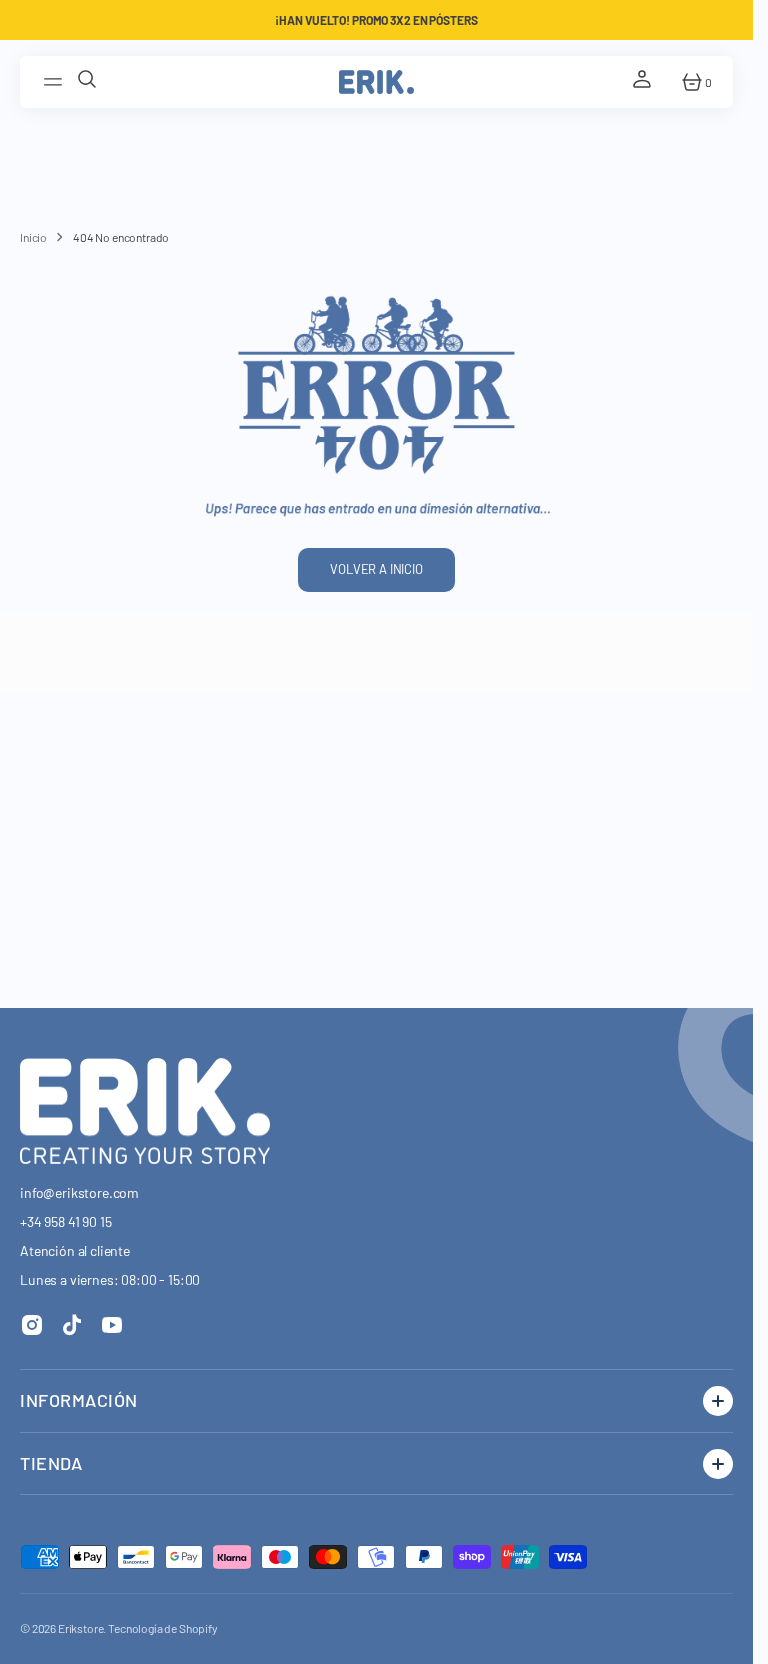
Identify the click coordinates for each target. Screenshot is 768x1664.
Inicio (33, 237)
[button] (56, 82)
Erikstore (81, 1628)
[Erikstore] (376, 82)
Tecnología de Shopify (163, 1628)
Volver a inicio (376, 569)
